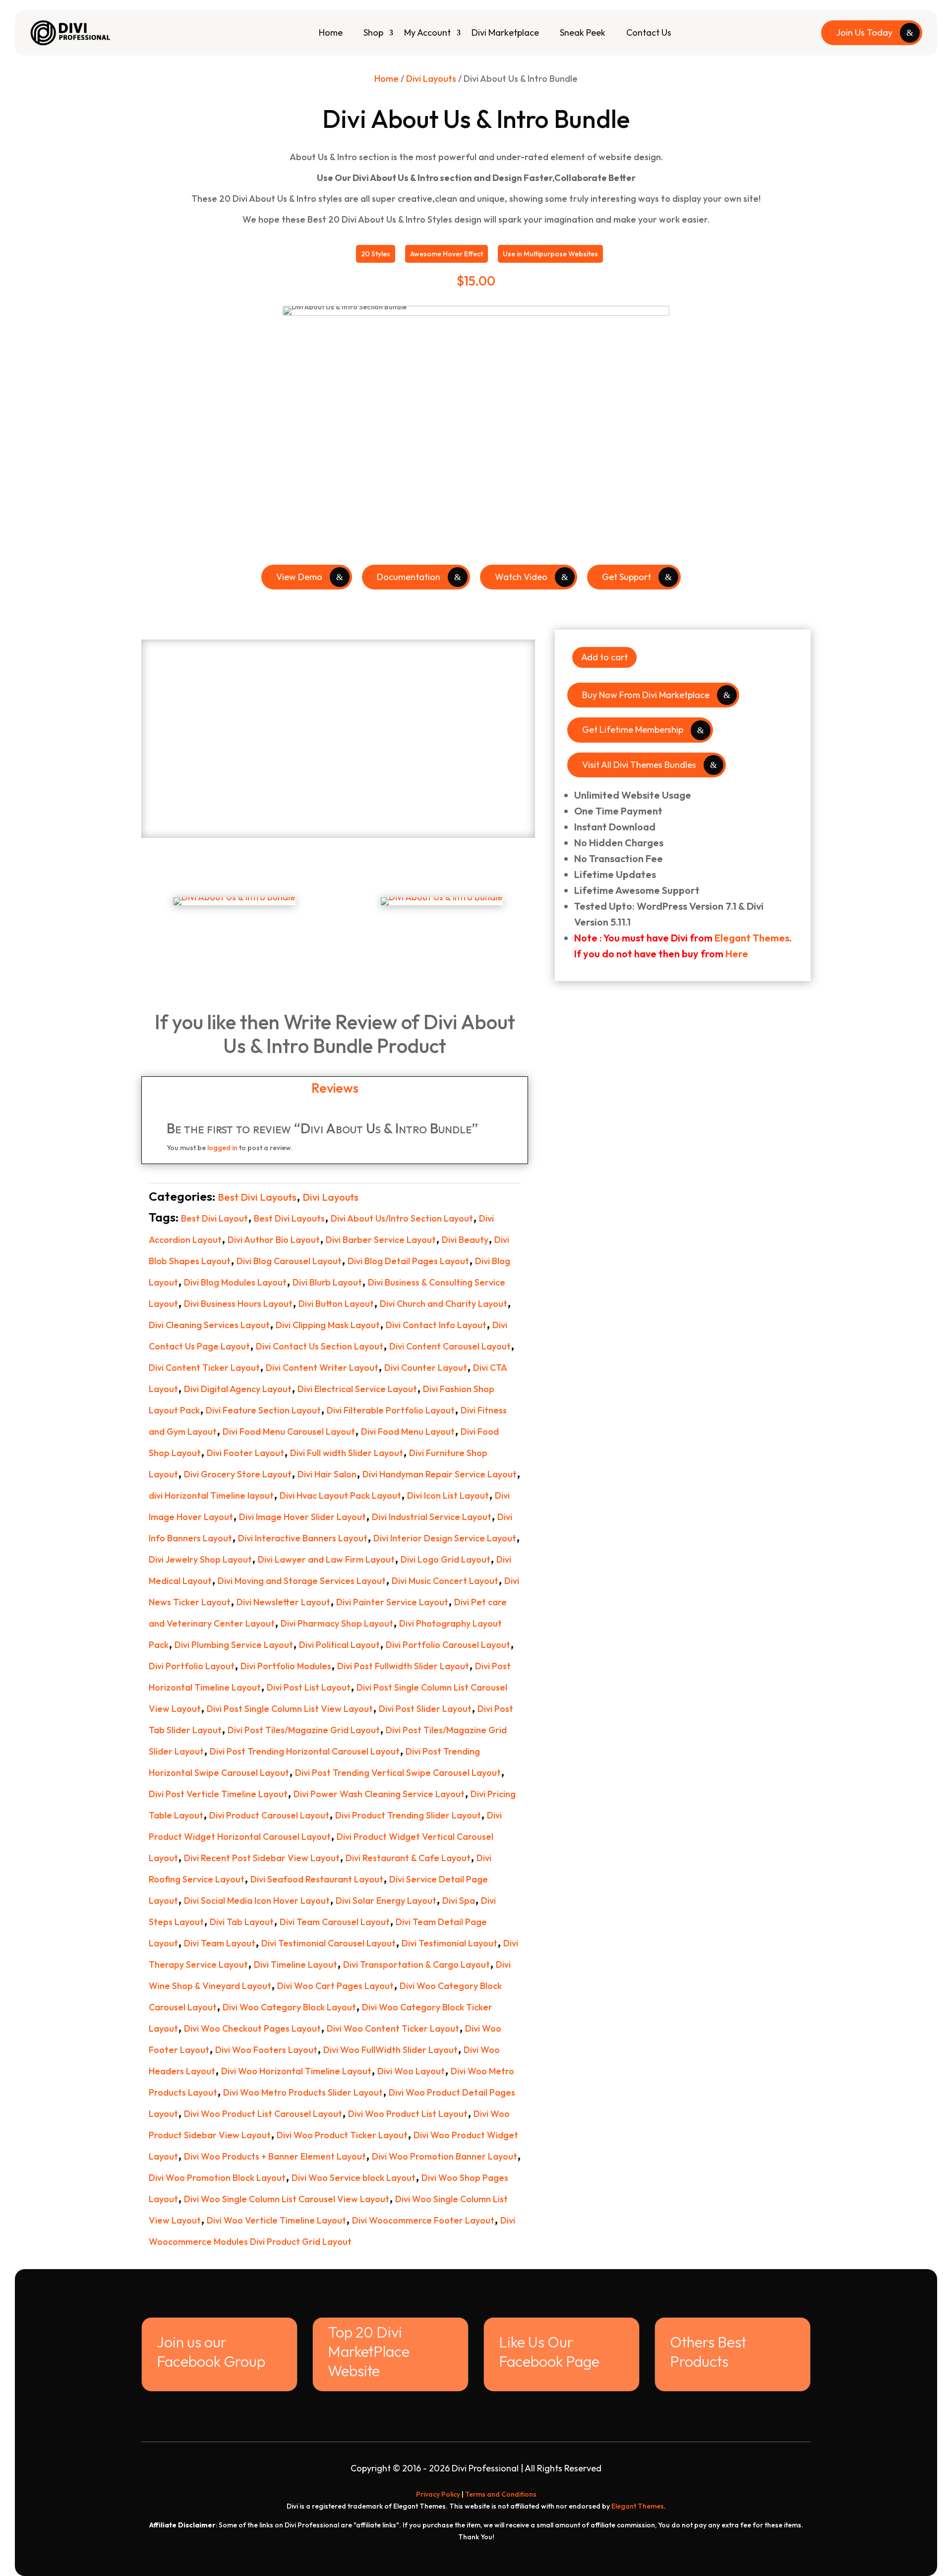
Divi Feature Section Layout (263, 1410)
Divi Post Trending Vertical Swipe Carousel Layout (398, 1773)
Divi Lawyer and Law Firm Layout (326, 1559)
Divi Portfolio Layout (192, 1666)
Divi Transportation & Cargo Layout (416, 1964)
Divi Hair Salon (327, 1474)
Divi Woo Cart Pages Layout (335, 1986)
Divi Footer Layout (245, 1453)
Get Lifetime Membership (633, 730)
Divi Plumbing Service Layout (234, 1645)
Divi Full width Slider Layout (347, 1453)
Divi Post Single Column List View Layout (290, 1709)
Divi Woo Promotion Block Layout (217, 2178)
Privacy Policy (438, 2494)
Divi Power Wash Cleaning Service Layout (379, 1794)
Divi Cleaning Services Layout (209, 1325)
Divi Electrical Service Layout (357, 1389)
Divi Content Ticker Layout (204, 1368)
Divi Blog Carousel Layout (289, 1261)
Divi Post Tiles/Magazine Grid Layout (304, 1730)
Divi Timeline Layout (296, 1964)
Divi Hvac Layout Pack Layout (340, 1495)
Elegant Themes (752, 938)
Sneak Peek (583, 32)
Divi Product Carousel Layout (269, 1815)
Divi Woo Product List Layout (408, 2114)
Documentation (409, 577)
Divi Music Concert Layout (445, 1581)
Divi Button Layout (336, 1304)
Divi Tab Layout (242, 1922)
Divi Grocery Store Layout (238, 1474)
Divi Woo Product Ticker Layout (342, 2135)
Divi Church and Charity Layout (444, 1304)
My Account (427, 32)
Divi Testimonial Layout (449, 1943)
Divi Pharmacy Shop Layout (337, 1623)
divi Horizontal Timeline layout (211, 1495)
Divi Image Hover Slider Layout (302, 1517)
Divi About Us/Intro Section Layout (402, 1218)
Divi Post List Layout (309, 1687)
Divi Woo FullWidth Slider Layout (390, 2050)
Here (737, 954)
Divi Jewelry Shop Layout (200, 1559)
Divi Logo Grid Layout (446, 1559)
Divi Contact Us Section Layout (320, 1346)
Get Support (626, 577)
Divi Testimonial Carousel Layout (328, 1943)
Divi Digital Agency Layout (238, 1389)
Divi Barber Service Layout (381, 1240)
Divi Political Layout (339, 1645)
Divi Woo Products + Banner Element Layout (275, 2156)
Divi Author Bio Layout (274, 1240)
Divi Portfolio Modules (286, 1666)
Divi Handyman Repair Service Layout (440, 1474)
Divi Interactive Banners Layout (303, 1538)
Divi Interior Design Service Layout (445, 1538)
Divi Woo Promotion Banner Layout (445, 2156)
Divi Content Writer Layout (322, 1368)
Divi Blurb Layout (327, 1282)
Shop (373, 32)
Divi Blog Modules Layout (235, 1282)
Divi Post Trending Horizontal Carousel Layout (305, 1751)
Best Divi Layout (214, 1218)
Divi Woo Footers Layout (266, 2050)
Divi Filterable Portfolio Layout (391, 1410)
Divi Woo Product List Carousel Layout (263, 2114)
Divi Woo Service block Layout (354, 2178)
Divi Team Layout (220, 1943)
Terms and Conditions (501, 2494)
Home (331, 32)
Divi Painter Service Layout (392, 1602)
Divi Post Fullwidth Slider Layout (403, 1666)
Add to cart (604, 657)
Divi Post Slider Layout (425, 1709)
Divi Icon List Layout (448, 1495)
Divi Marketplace (505, 32)
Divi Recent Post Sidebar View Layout (262, 1858)
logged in (222, 1148)
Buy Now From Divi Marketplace (646, 695)
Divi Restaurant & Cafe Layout (408, 1858)
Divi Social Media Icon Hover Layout (257, 1901)
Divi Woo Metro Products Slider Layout (303, 2092)
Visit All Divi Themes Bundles (639, 765)
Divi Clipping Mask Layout (328, 1325)
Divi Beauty (465, 1240)
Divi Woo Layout (411, 2071)
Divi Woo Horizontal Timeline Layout (296, 2071)
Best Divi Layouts (257, 1197)
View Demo (299, 577)
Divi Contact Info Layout (436, 1325)
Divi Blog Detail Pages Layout (408, 1261)
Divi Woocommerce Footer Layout (423, 2220)
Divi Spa (459, 1901)
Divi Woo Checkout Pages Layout (252, 2028)
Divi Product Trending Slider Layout (408, 1815)
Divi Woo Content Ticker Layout (393, 2028)
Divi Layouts (431, 79)
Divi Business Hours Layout (238, 1304)
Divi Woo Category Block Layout (289, 2007)
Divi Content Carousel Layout (450, 1346)
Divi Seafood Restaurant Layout (317, 1879)
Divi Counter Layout (426, 1368)
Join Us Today (864, 32)
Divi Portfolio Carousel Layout (448, 1645)
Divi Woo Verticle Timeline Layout (276, 2220)
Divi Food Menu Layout (408, 1432)
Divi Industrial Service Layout (432, 1517)
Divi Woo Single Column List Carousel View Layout (287, 2199)
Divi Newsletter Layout (283, 1602)
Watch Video (521, 577)
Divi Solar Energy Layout (386, 1901)
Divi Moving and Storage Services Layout (302, 1581)
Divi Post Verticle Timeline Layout (218, 1794)
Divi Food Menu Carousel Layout (289, 1432)
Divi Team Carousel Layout (335, 1922)
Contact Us (649, 32)
